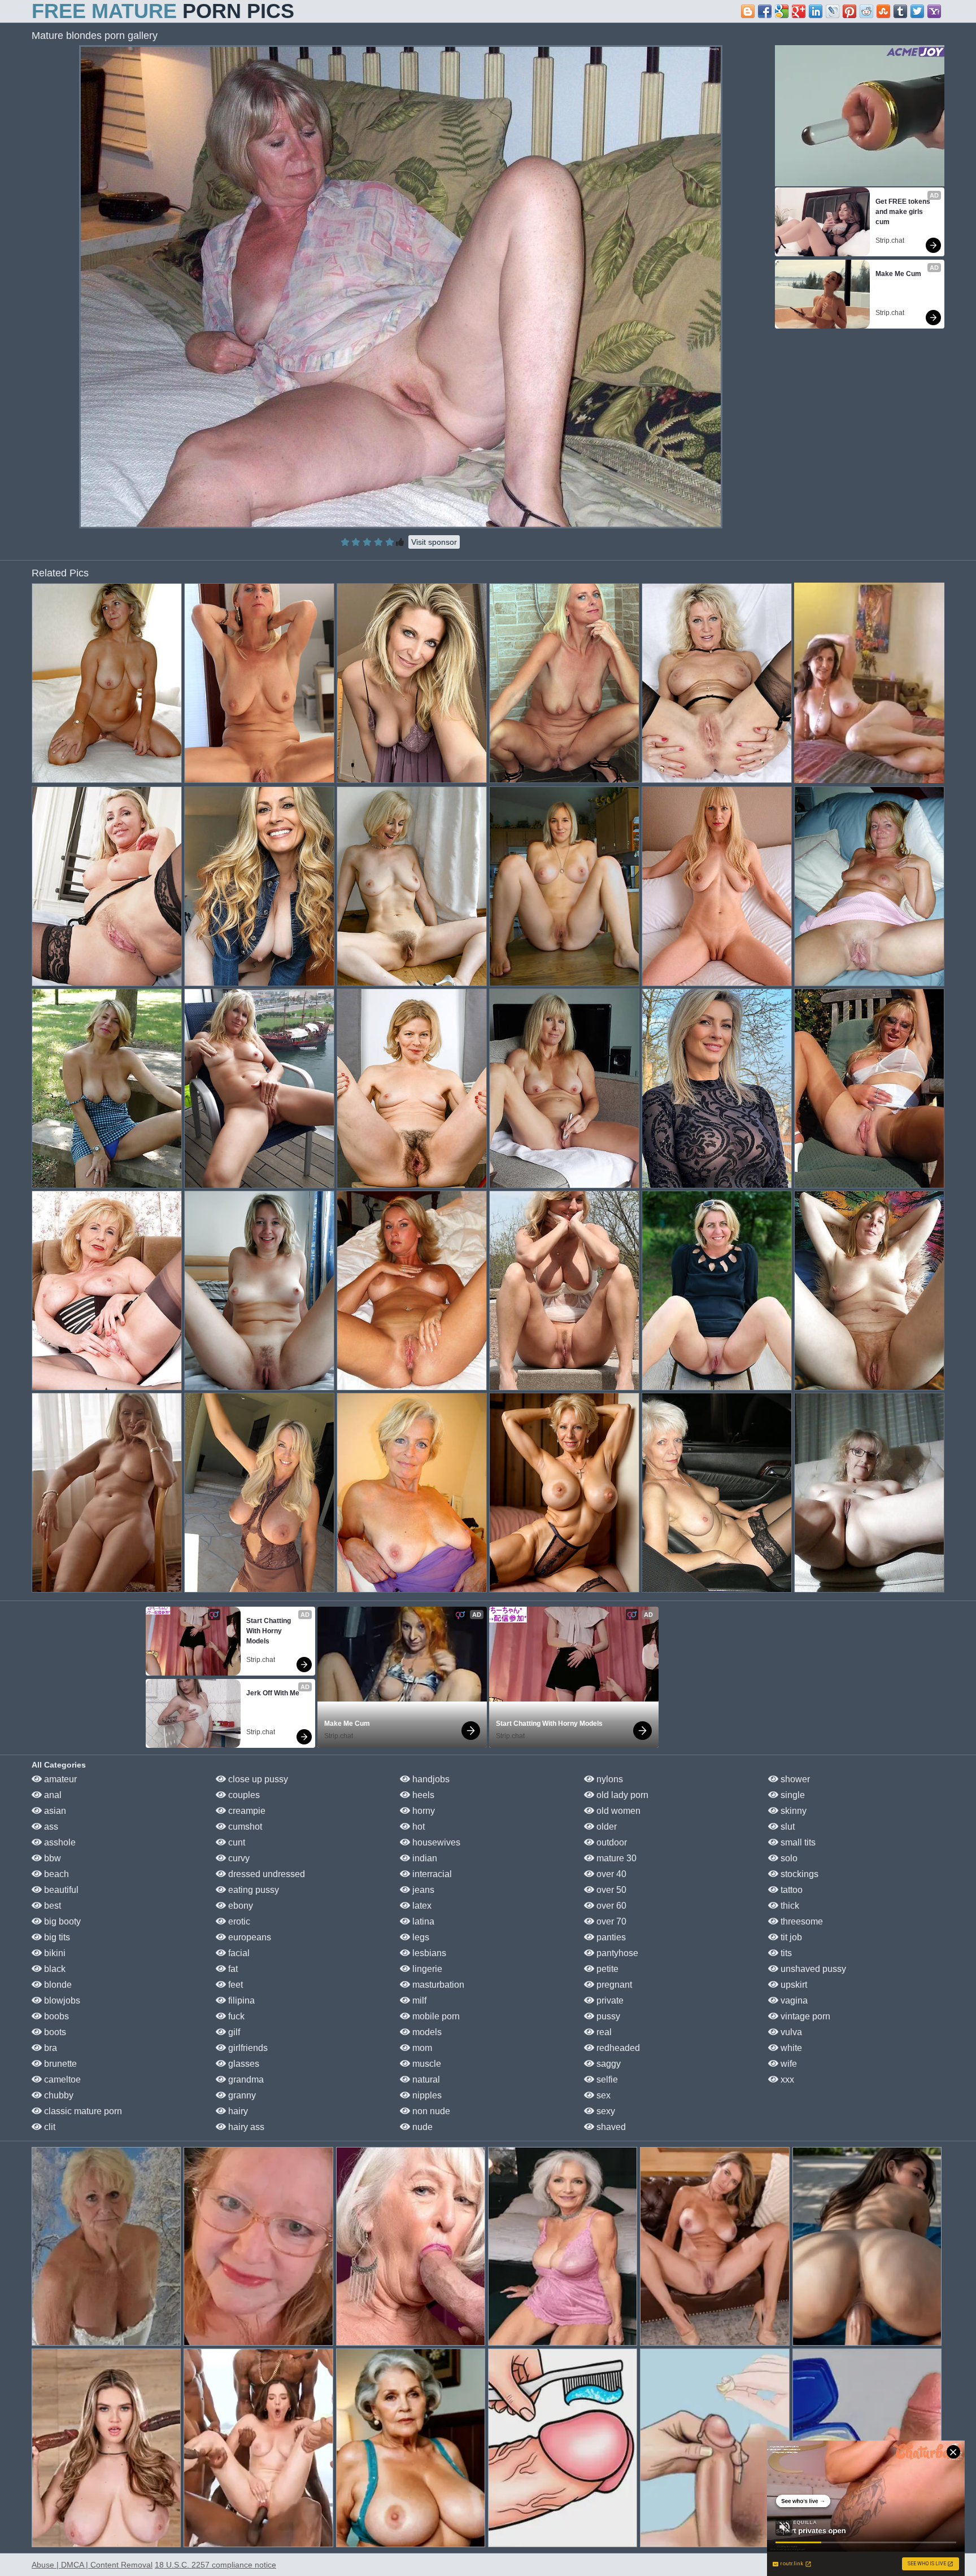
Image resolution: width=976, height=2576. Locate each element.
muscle (426, 2064)
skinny (792, 1811)
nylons (609, 1779)
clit (49, 2127)
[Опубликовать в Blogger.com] (748, 11)
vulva (790, 2032)
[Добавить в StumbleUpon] (883, 11)
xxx (786, 2079)
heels (422, 1795)
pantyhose (616, 1953)
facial (238, 1953)
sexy (605, 2111)
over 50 (610, 1890)
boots (54, 2032)
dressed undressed (265, 1874)
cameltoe (61, 2079)
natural (425, 2079)
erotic (238, 1921)
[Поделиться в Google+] (799, 11)
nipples (426, 2095)
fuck (235, 2016)
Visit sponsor (434, 542)
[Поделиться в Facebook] (765, 11)
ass (50, 1827)
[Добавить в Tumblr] (900, 11)
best (51, 1906)
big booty (61, 1921)
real (603, 2032)
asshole (59, 1842)
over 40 (610, 1874)
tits (785, 1953)
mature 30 (615, 1858)
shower (794, 1779)
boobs (55, 2016)
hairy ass (245, 2127)
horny (422, 1811)
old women (617, 1811)
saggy (607, 2064)
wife (788, 2064)
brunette (59, 2064)
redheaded (617, 2048)
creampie (246, 1811)
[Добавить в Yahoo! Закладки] (934, 11)
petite (606, 1969)
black (54, 1969)
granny (241, 2095)
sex (602, 2095)
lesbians (428, 1953)
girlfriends (247, 2048)
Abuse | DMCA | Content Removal (92, 2565)
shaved (610, 2127)
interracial (431, 1874)
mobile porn (435, 2016)
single (792, 1795)
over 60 (610, 1906)
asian (54, 1811)
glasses (243, 2064)
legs (420, 1937)
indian (424, 1858)
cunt (236, 1842)
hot (417, 1827)
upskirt (793, 1985)
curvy (238, 1858)
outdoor (611, 1842)
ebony (239, 1906)
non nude (430, 2111)
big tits (56, 1937)
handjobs (430, 1779)
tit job (790, 1937)
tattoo (790, 1890)
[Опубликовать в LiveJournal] (833, 11)
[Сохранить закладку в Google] (782, 11)
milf (418, 2000)
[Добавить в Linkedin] (816, 11)
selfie (606, 2079)
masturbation (437, 1985)
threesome (801, 1921)
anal (52, 1795)
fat (232, 1969)
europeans (249, 1937)
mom (421, 2048)
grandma (245, 2079)
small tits (797, 1842)
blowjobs (61, 2000)
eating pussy (252, 1890)
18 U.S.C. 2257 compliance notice (215, 2565)
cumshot (244, 1827)
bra (49, 2048)
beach (55, 1874)
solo (788, 1858)
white (790, 2048)
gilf (233, 2032)
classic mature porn (82, 2111)
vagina (793, 2000)
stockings (798, 1874)
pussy (607, 2016)
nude (421, 2127)
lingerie (426, 1969)
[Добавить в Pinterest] (849, 11)
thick (789, 1906)
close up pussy (257, 1779)
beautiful (60, 1890)
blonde (57, 1985)
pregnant (613, 1985)
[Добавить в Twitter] (917, 11)
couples (243, 1795)
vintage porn (804, 2016)
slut (787, 1827)
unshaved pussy (812, 1969)
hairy (237, 2111)
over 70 (610, 1921)
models (426, 2032)
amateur (59, 1779)
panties (610, 1937)
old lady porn (621, 1795)
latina (422, 1921)
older (605, 1827)
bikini (54, 1953)
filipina (240, 2000)
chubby (58, 2095)
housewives (435, 1842)
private (609, 2000)
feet (234, 1985)
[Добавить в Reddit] (866, 11)
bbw (51, 1858)
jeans (422, 1890)
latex (421, 1906)
